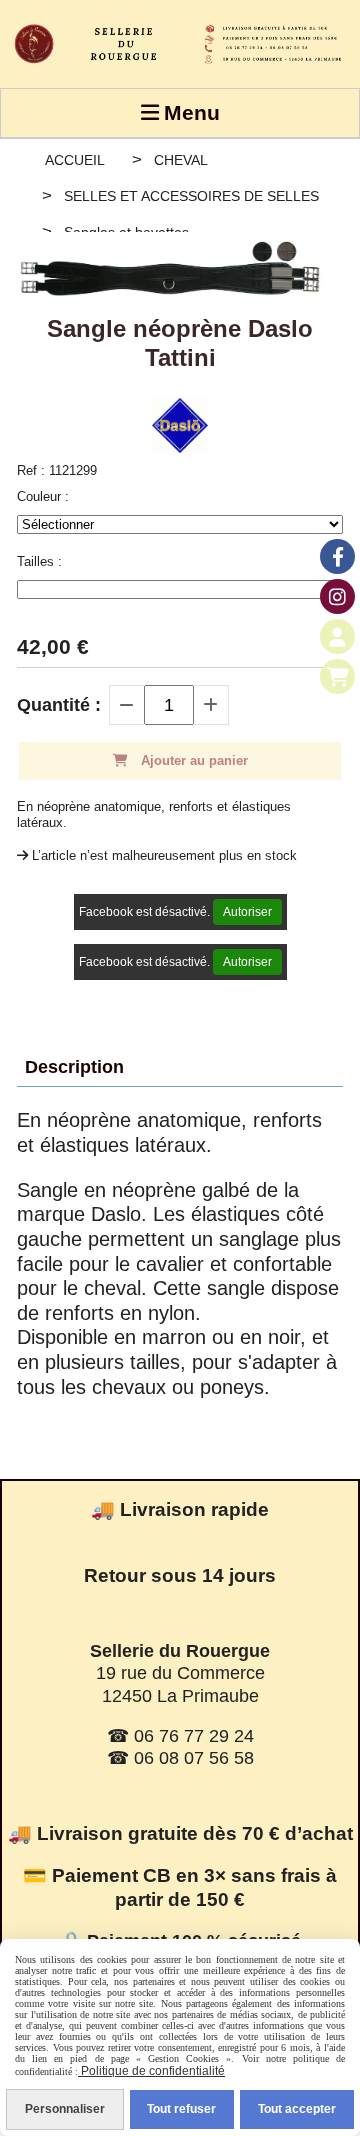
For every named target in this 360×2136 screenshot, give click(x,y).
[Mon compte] (337, 636)
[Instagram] (337, 596)
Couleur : (43, 496)
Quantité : (59, 705)
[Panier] (337, 676)
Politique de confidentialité (151, 2071)
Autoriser (247, 912)
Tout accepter (297, 2109)
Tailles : (39, 561)
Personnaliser (65, 2109)
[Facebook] (337, 556)
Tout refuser (181, 2109)
